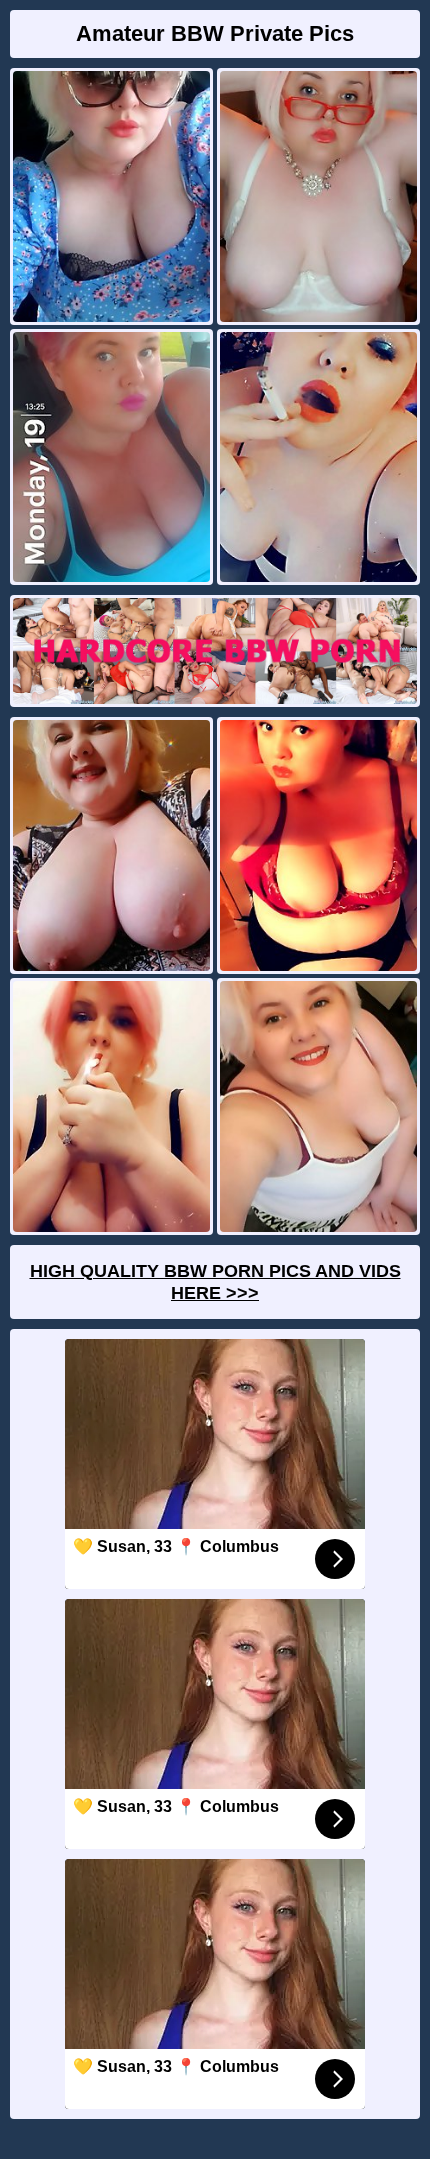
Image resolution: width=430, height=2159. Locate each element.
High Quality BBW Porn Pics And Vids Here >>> (215, 1282)
